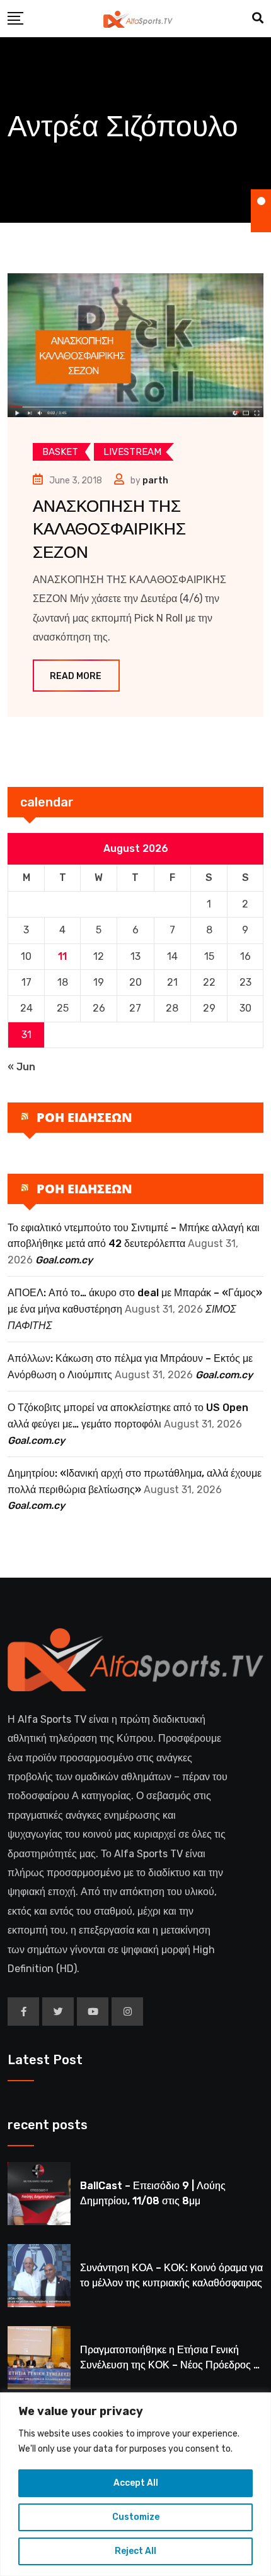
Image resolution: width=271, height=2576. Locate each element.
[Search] (258, 18)
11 (62, 956)
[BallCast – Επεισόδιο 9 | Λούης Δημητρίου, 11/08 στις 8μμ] (39, 2194)
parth (155, 481)
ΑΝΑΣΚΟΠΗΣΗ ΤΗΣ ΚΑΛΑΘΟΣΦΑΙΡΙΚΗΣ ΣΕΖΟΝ (109, 529)
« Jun (21, 1067)
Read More (76, 676)
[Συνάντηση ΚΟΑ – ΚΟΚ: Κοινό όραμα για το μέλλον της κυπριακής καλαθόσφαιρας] (39, 2276)
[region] (135, 2484)
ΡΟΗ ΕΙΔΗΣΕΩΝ (84, 1117)
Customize (136, 2517)
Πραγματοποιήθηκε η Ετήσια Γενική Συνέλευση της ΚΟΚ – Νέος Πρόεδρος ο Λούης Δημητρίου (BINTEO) (170, 2365)
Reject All (135, 2551)
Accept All (136, 2483)
